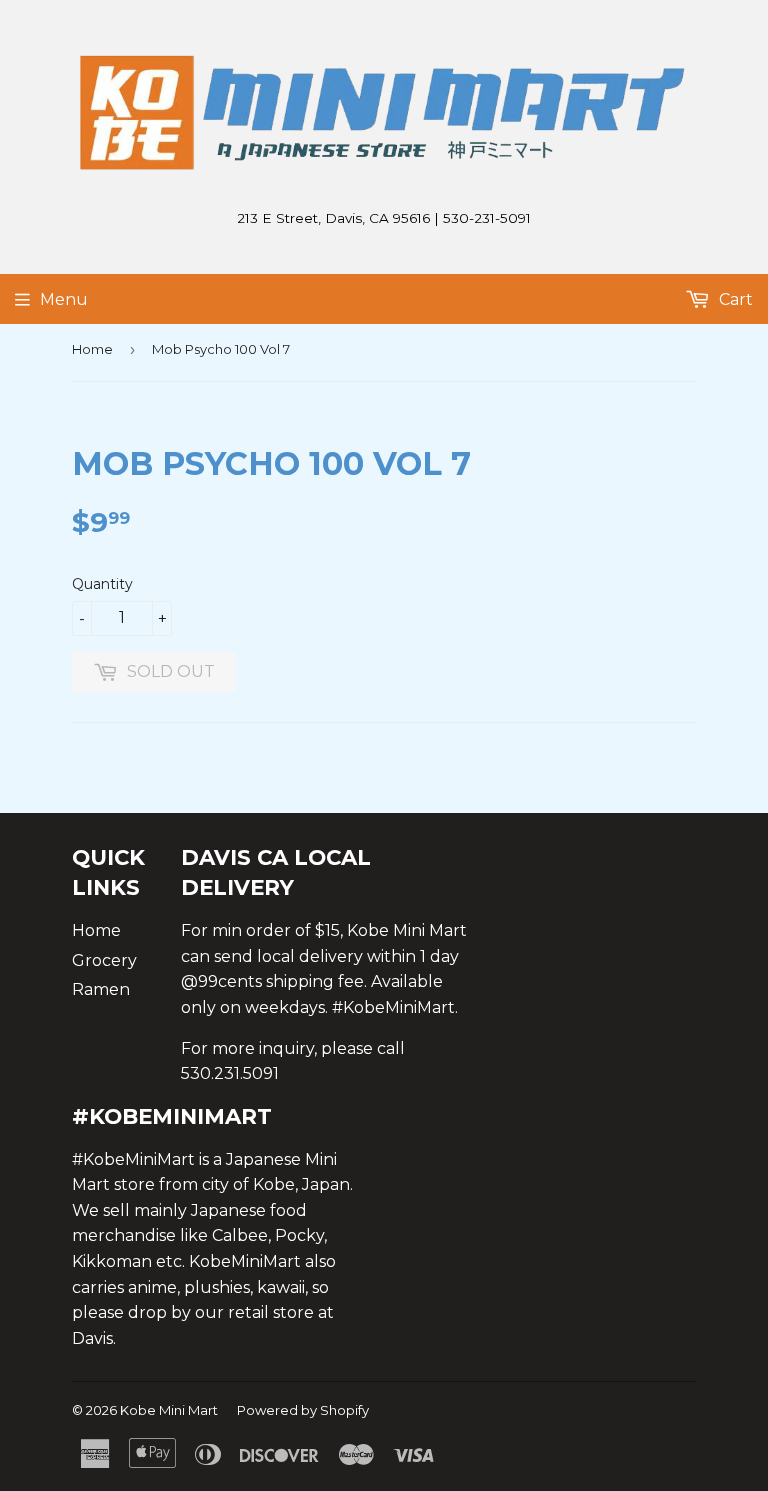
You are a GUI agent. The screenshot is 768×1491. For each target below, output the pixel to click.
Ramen (101, 989)
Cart (734, 299)
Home (92, 349)
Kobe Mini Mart (169, 1410)
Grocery (104, 960)
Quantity (102, 584)
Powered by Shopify (303, 1410)
